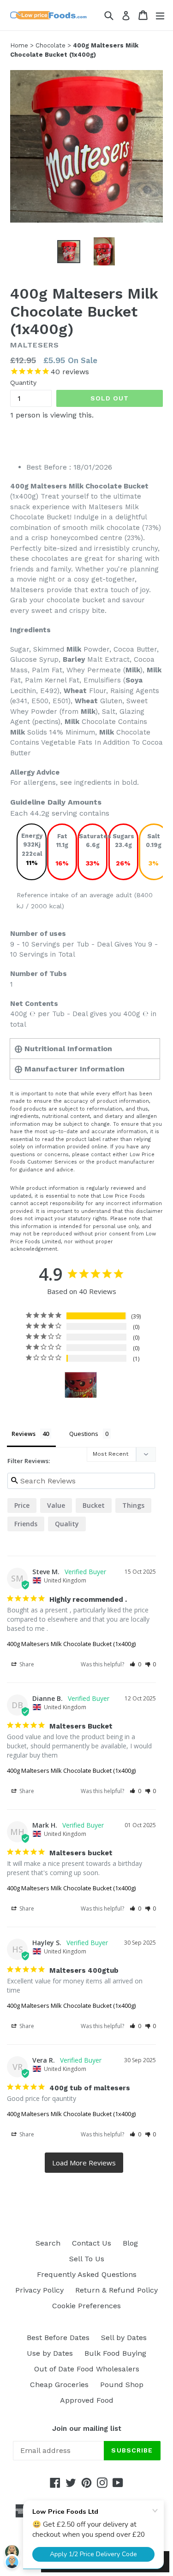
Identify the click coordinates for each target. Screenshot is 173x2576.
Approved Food (87, 2400)
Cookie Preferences (86, 2306)
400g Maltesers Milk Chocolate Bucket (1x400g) (71, 1644)
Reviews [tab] (24, 1434)
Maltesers (35, 345)
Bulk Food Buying (115, 2353)
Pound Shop (122, 2385)
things (133, 1505)
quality (67, 1524)
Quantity (23, 382)
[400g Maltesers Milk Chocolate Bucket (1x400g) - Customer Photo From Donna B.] (81, 1385)
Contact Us (92, 2243)
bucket (94, 1505)
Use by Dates (50, 2353)
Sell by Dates (124, 2338)
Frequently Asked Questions (87, 2274)
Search (48, 2243)
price (22, 1505)
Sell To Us (87, 2259)
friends (26, 1524)
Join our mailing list (87, 2429)
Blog (130, 2243)
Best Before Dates (58, 2338)
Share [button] (26, 1664)
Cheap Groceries (59, 2385)
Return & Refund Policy (116, 2290)
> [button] (84, 2163)
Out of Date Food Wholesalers (87, 2369)
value (56, 1505)
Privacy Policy (39, 2290)
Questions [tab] (84, 1434)
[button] (135, 1664)
